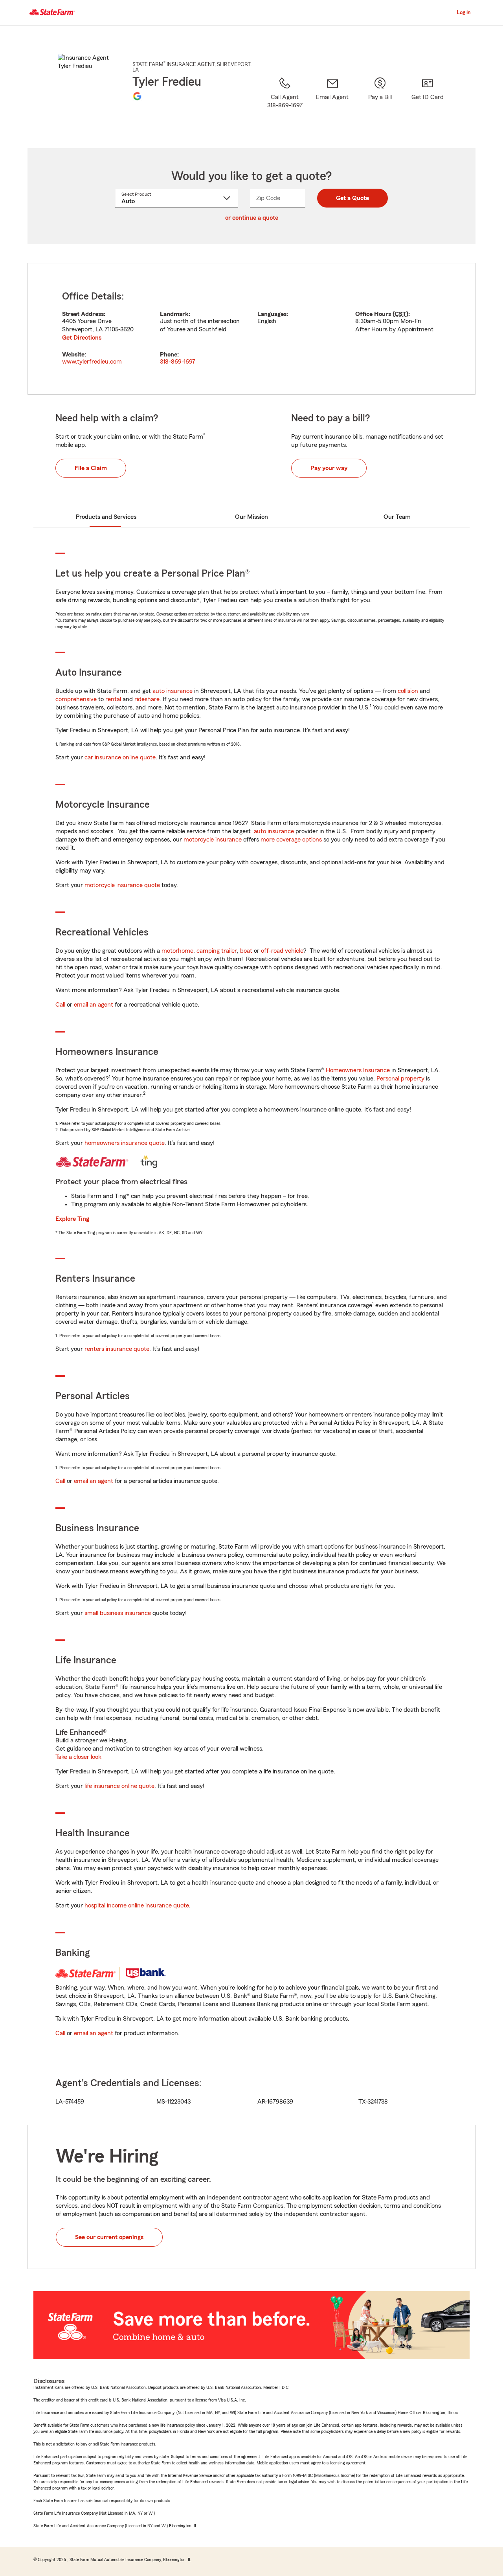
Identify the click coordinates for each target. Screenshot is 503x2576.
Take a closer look (78, 1757)
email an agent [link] (94, 1005)
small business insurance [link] (118, 1613)
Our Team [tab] (397, 517)
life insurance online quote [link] (119, 1786)
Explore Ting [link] (72, 1219)
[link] (332, 103)
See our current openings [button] (109, 2237)
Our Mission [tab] (251, 517)
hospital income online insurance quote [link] (137, 1905)
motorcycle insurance (213, 840)
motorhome (177, 951)
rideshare (147, 699)
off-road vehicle (282, 951)
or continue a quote (252, 218)
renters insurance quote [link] (117, 1349)
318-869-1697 (178, 362)
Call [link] (60, 1005)
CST (400, 314)
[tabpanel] (251, 329)
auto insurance (173, 691)
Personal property (400, 1079)
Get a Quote (352, 198)
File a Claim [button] (91, 468)
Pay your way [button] (329, 468)
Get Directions (82, 338)
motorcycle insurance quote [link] (122, 885)
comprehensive (76, 699)
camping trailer (217, 951)
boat (246, 951)
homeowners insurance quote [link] (125, 1143)
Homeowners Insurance (358, 1070)
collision (408, 691)
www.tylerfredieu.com (92, 362)
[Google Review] (137, 96)
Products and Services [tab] (106, 517)
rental (113, 699)
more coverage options (291, 840)
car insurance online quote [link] (120, 757)
